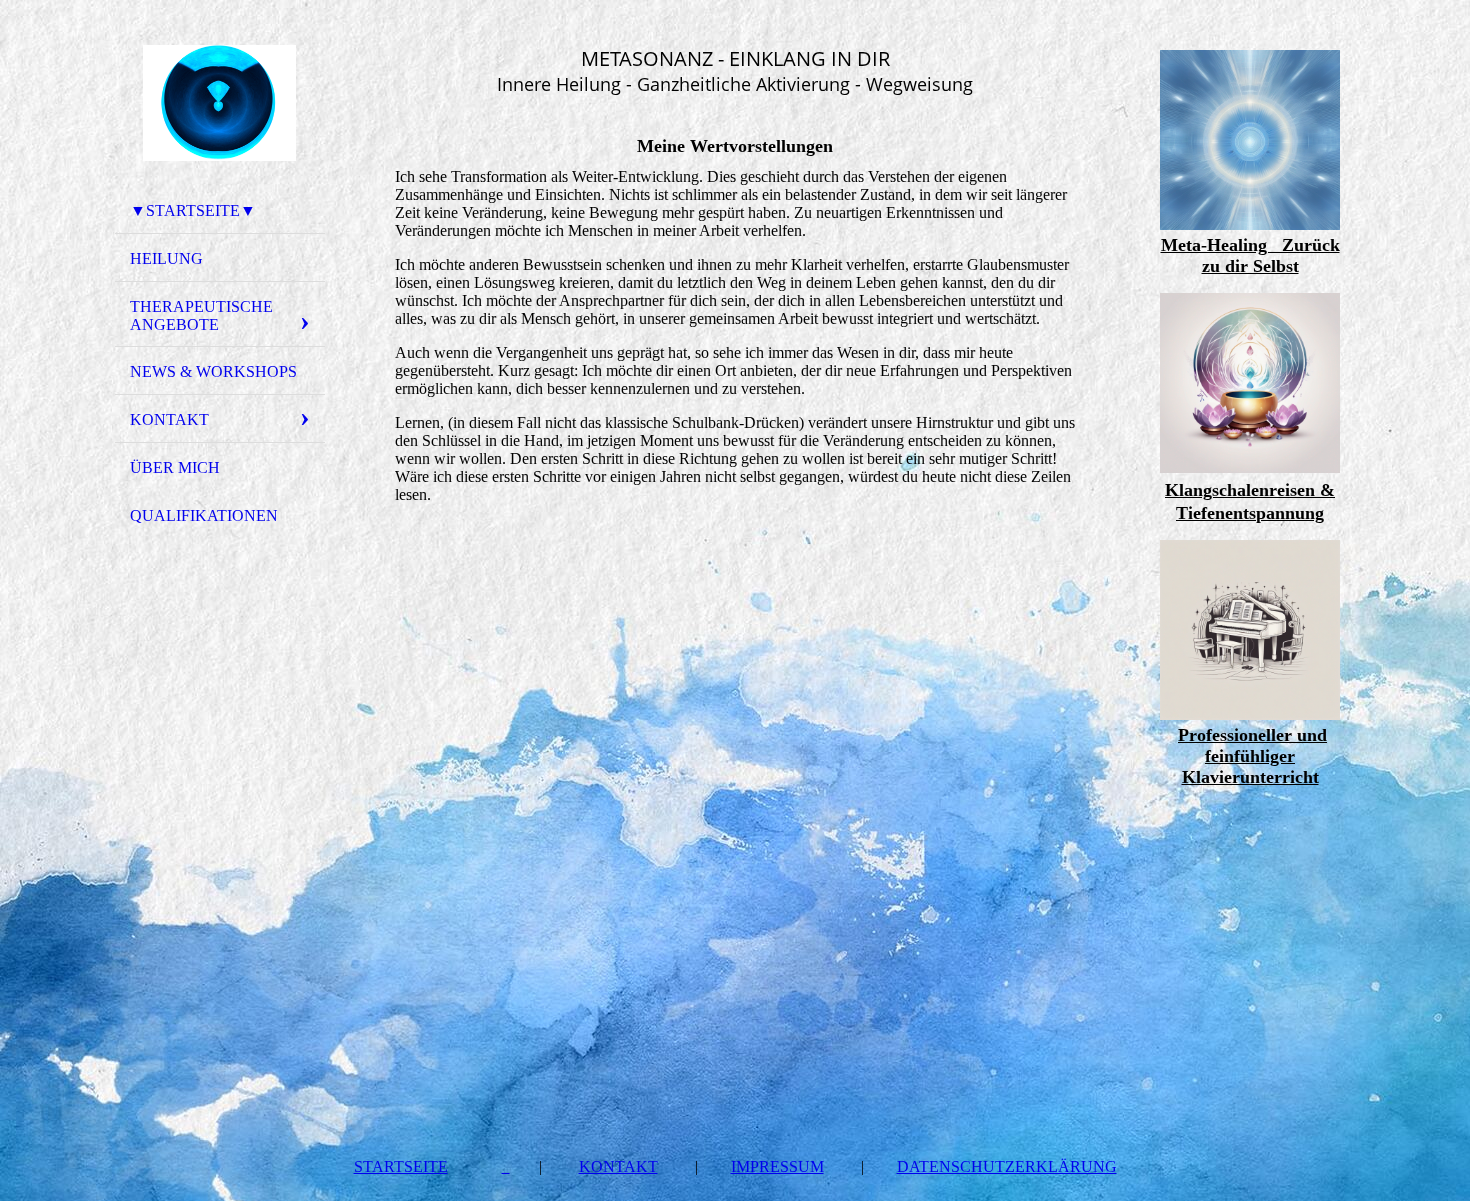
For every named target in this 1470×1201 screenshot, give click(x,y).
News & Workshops (213, 371)
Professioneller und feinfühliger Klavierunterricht (1252, 756)
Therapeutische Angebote (201, 315)
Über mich (175, 467)
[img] (220, 103)
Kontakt (618, 1166)
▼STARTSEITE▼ (193, 210)
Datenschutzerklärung (1007, 1166)
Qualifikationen (204, 515)
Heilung (166, 258)
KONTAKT (169, 419)
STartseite (401, 1166)
